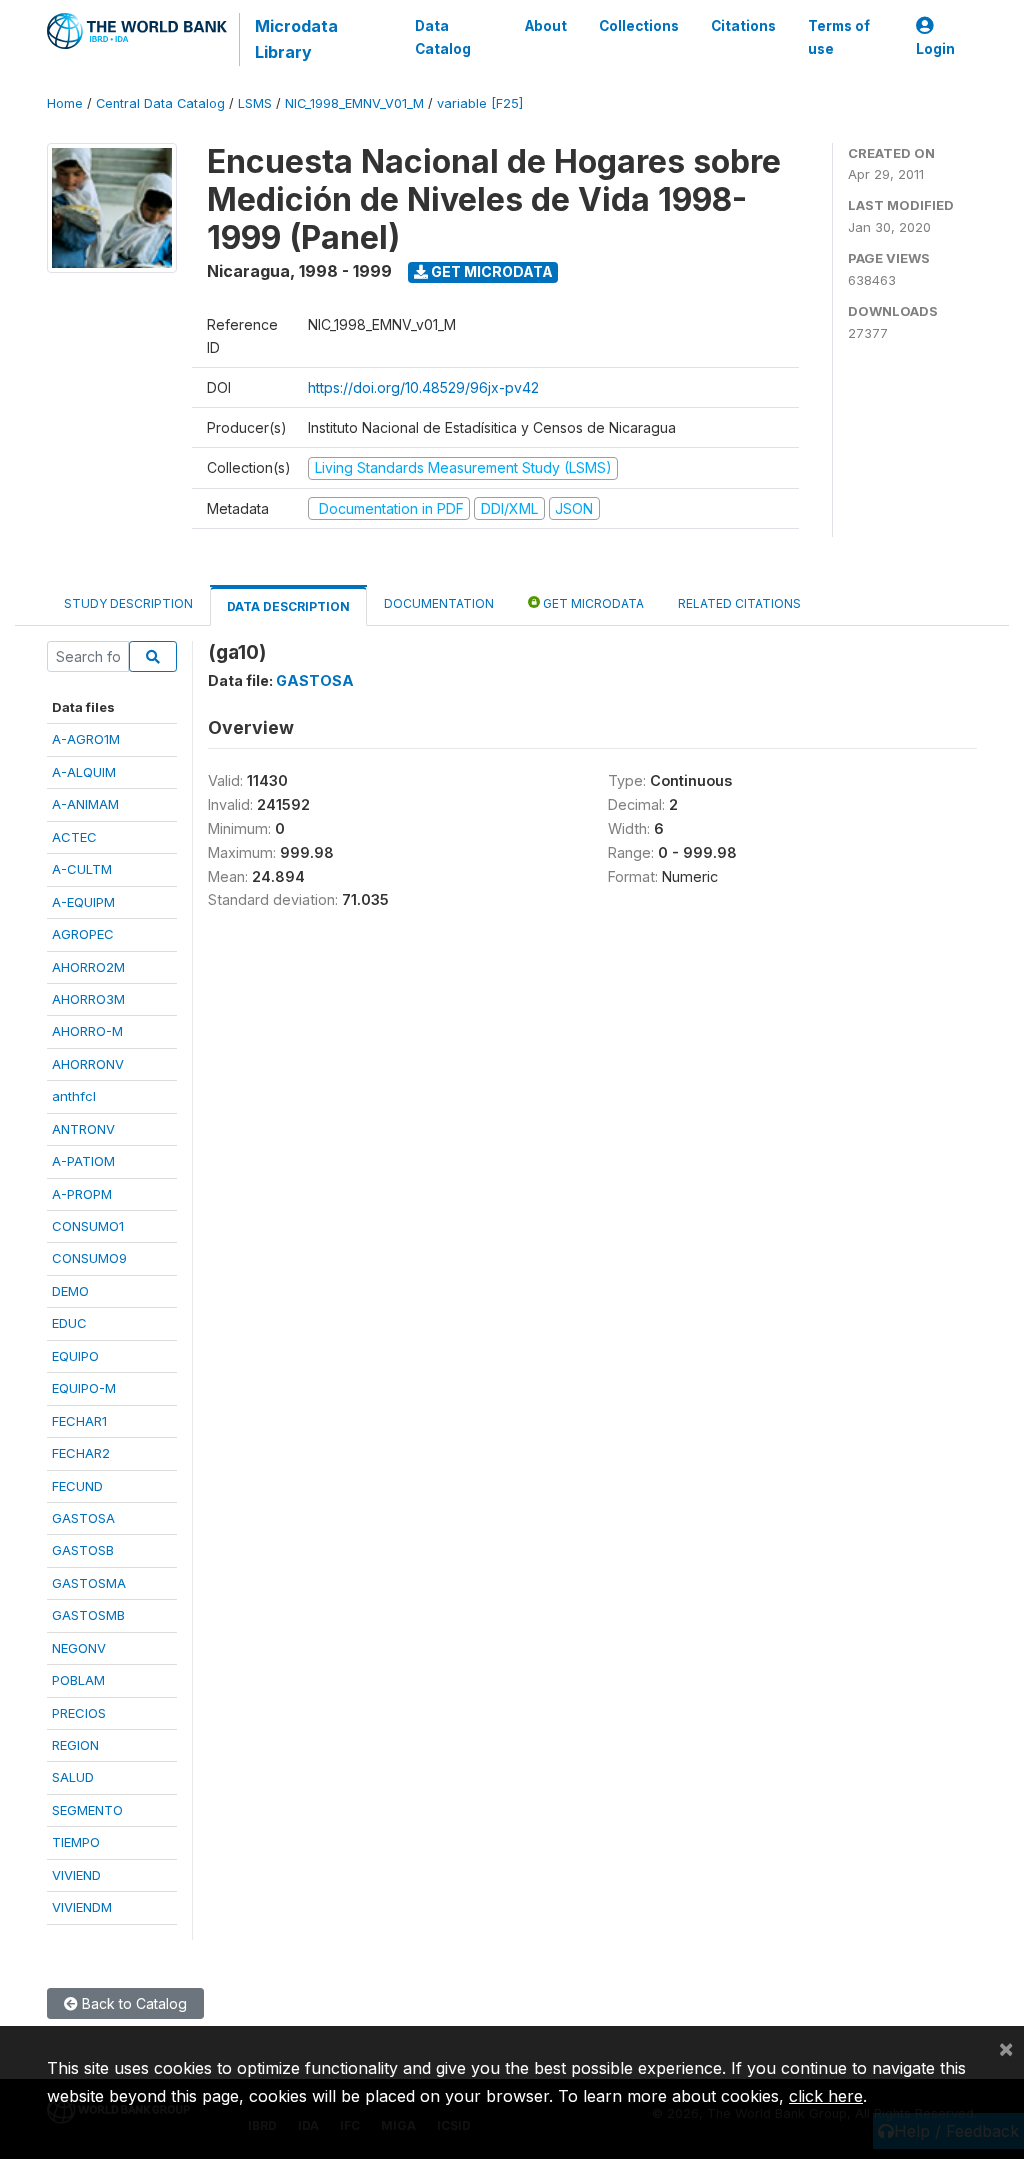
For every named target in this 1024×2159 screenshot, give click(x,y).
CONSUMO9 (89, 1258)
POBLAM (78, 1680)
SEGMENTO (87, 1810)
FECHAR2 (81, 1453)
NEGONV (79, 1648)
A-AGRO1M (86, 739)
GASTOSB (83, 1550)
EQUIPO (75, 1356)
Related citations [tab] (739, 603)
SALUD (73, 1777)
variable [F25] (480, 103)
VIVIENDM (82, 1907)
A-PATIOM (83, 1161)
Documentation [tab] (439, 603)
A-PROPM (82, 1194)
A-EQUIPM (83, 902)
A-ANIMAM (85, 804)
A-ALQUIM (84, 772)
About (546, 26)
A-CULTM (82, 869)
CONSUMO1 (88, 1226)
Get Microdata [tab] (592, 603)
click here (826, 2096)
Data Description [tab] (288, 606)
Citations (743, 26)
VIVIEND (76, 1875)
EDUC (69, 1323)
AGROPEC (83, 934)
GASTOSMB (88, 1615)
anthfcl (74, 1096)
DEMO (70, 1291)
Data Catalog (443, 37)
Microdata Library (296, 39)
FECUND (77, 1486)
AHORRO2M (88, 967)
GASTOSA (83, 1518)
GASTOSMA (89, 1583)
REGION (75, 1745)
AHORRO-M (87, 1031)
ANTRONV (83, 1129)
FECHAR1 (79, 1421)
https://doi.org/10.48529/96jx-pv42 (423, 387)
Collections (639, 26)
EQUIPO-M (84, 1388)
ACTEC (74, 837)
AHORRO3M (88, 999)
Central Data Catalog (160, 103)
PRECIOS (79, 1713)
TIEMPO (76, 1842)
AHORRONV (88, 1064)
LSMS (255, 103)
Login (935, 49)
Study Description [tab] (128, 603)
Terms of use (839, 37)
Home (65, 103)
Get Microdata (490, 271)
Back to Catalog (132, 2003)
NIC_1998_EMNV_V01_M (354, 103)
